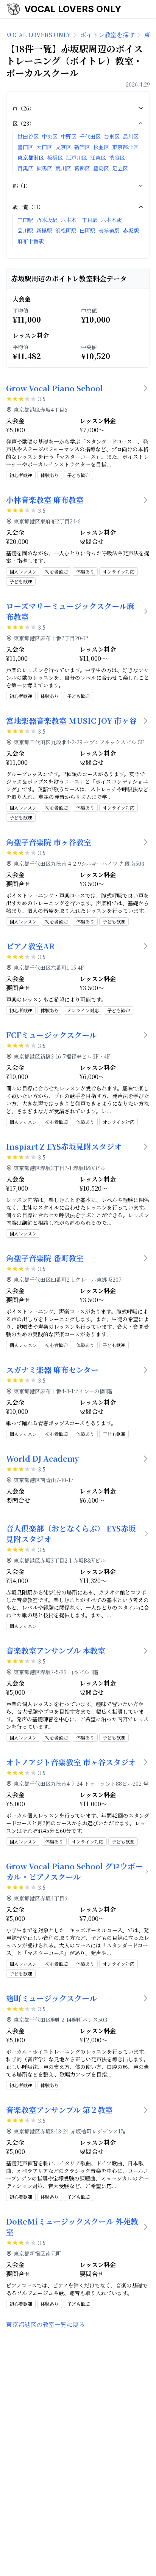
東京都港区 (31, 158)
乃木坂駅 (47, 220)
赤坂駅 (131, 230)
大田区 (44, 147)
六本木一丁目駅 (79, 220)
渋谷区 (117, 158)
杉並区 (101, 147)
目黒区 (25, 168)
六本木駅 (111, 220)
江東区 (98, 158)
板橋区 (55, 158)
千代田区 (90, 136)
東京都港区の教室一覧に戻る (45, 2325)
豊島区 (101, 168)
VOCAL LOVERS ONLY (73, 9)
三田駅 (25, 220)
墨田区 (25, 147)
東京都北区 (125, 147)
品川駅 (25, 230)
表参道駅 (109, 230)
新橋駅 (44, 230)
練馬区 (44, 168)
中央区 (50, 136)
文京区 (63, 147)
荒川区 (63, 168)
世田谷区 (28, 136)
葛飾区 (82, 168)
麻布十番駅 (31, 241)
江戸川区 (76, 158)
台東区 (112, 136)
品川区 (131, 136)
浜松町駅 (66, 230)
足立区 (120, 168)
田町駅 (87, 230)
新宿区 (82, 147)
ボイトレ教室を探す (108, 35)
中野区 (69, 136)
